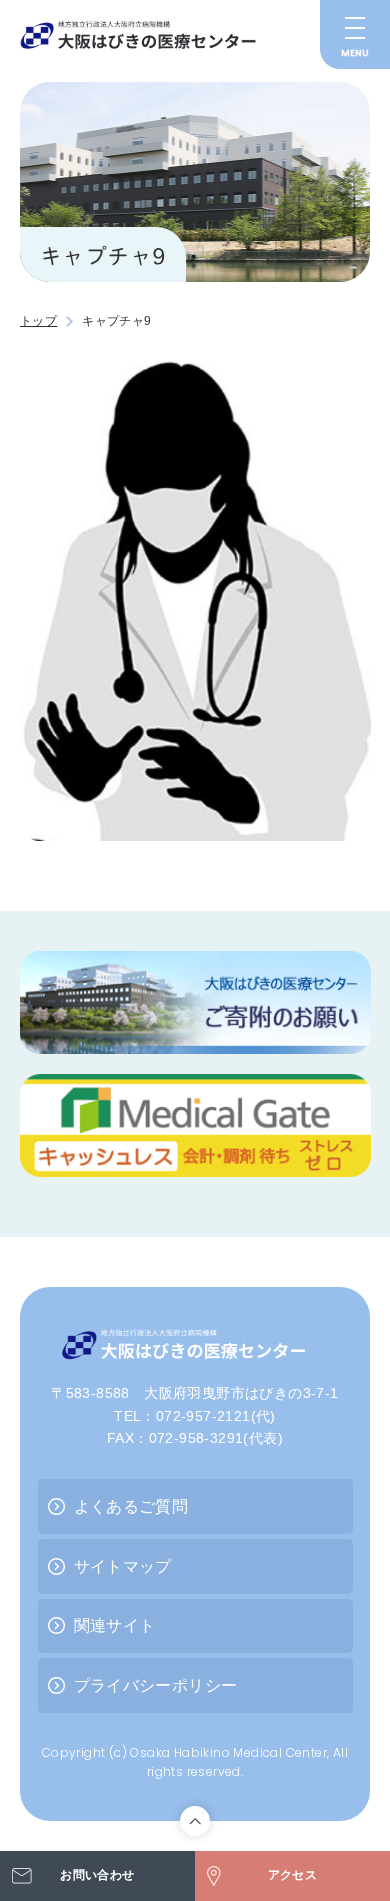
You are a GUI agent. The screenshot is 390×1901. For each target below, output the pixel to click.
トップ (38, 321)
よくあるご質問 (131, 1506)
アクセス (293, 1875)
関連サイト (115, 1625)
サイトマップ (123, 1566)
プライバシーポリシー (156, 1685)
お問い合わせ (97, 1875)
